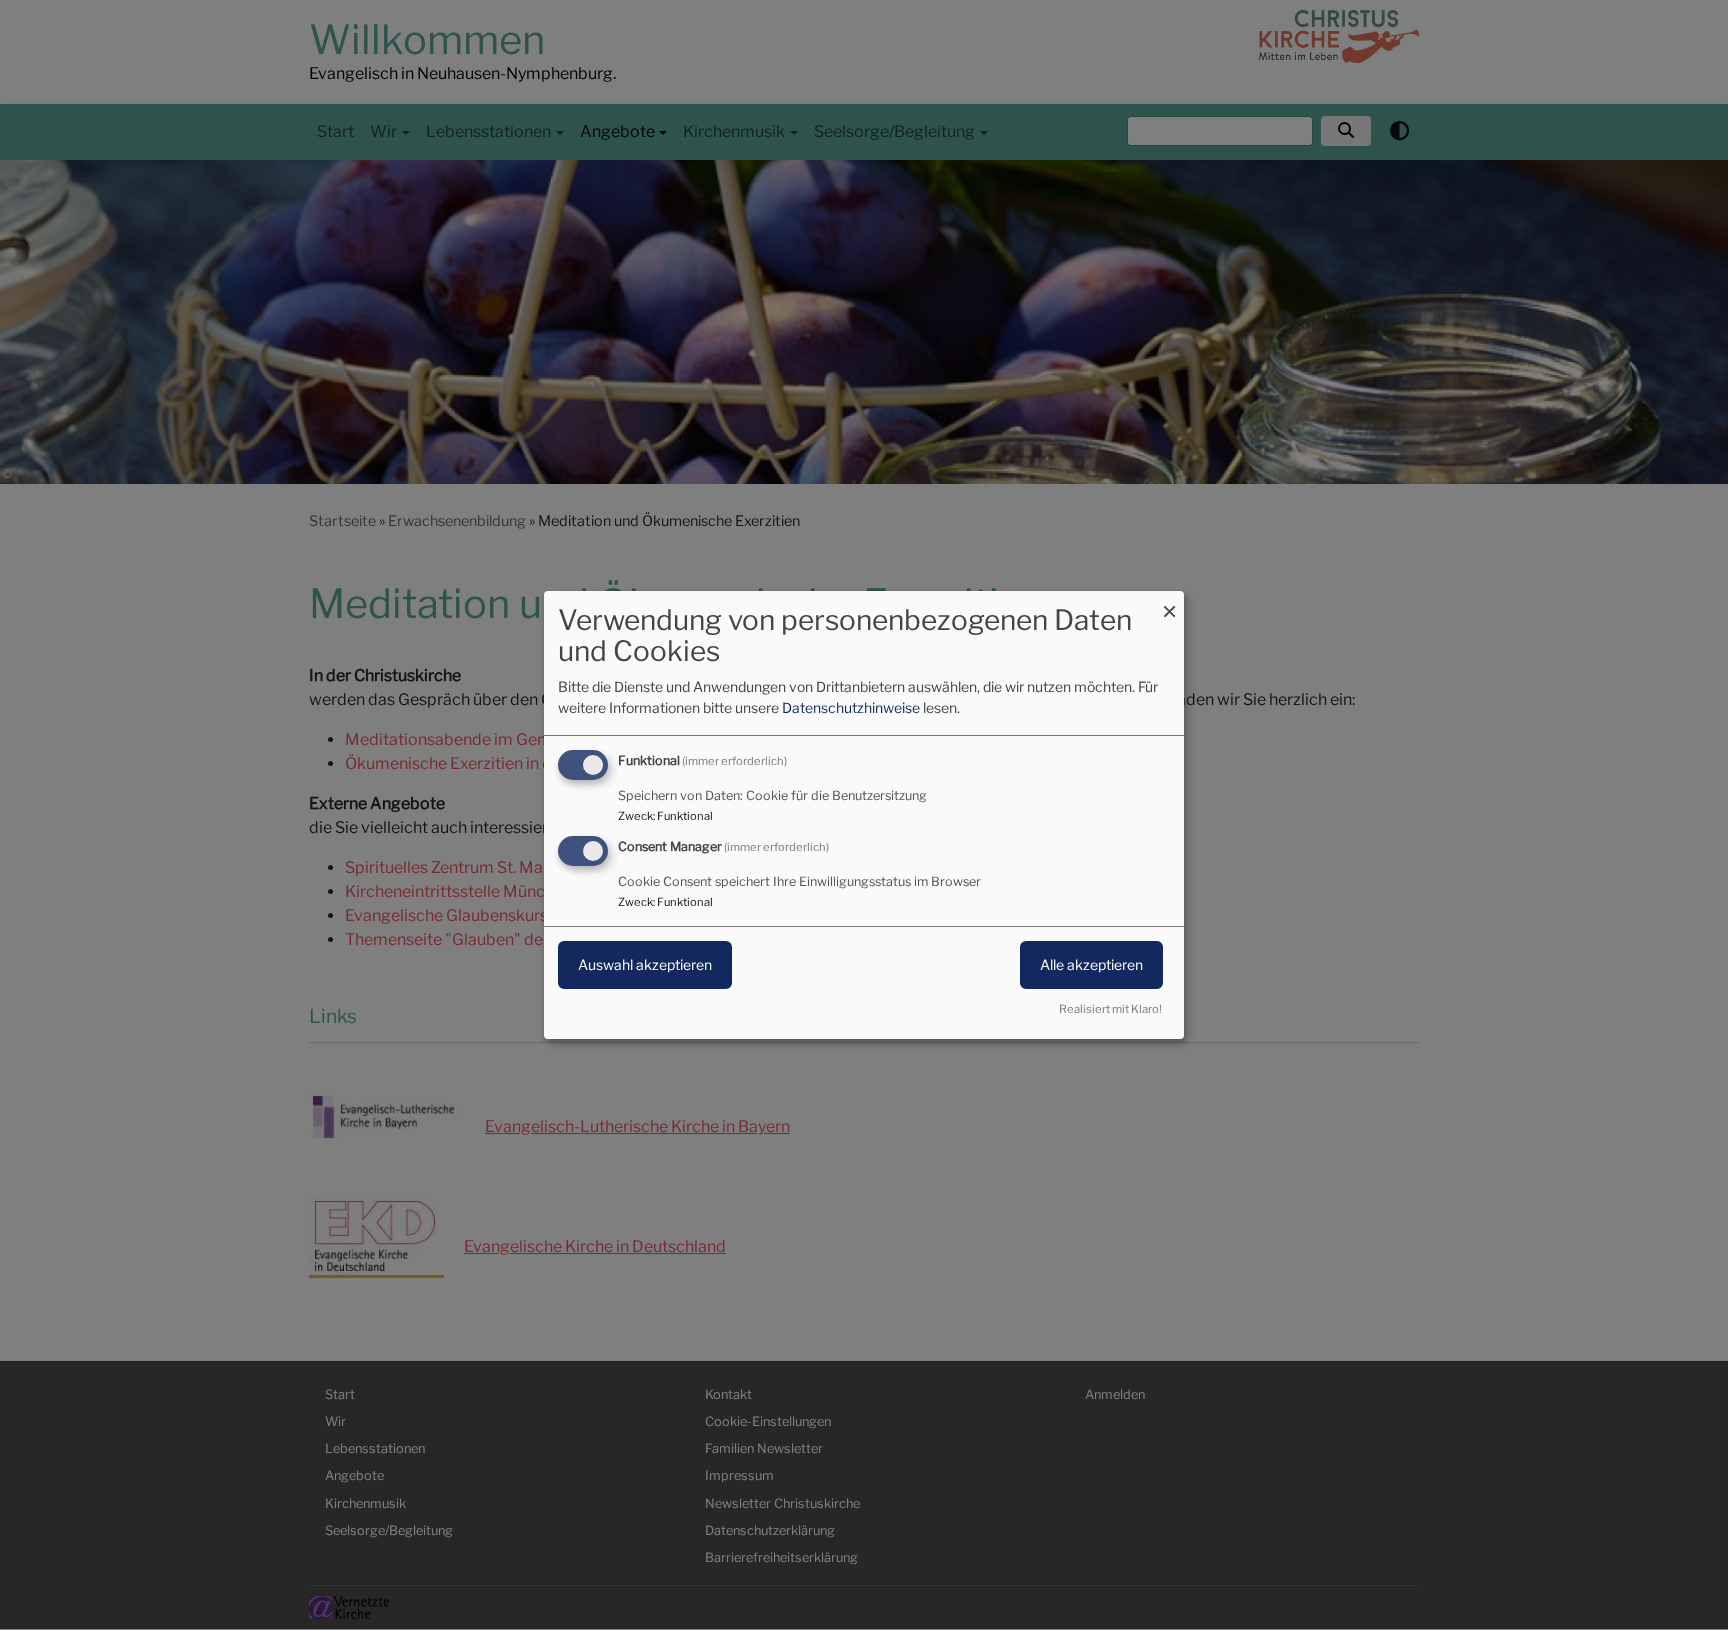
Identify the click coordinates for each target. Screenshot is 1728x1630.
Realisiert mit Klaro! (1110, 1009)
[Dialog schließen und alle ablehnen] (1169, 603)
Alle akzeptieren (1091, 964)
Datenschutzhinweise (851, 707)
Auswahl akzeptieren (645, 964)
